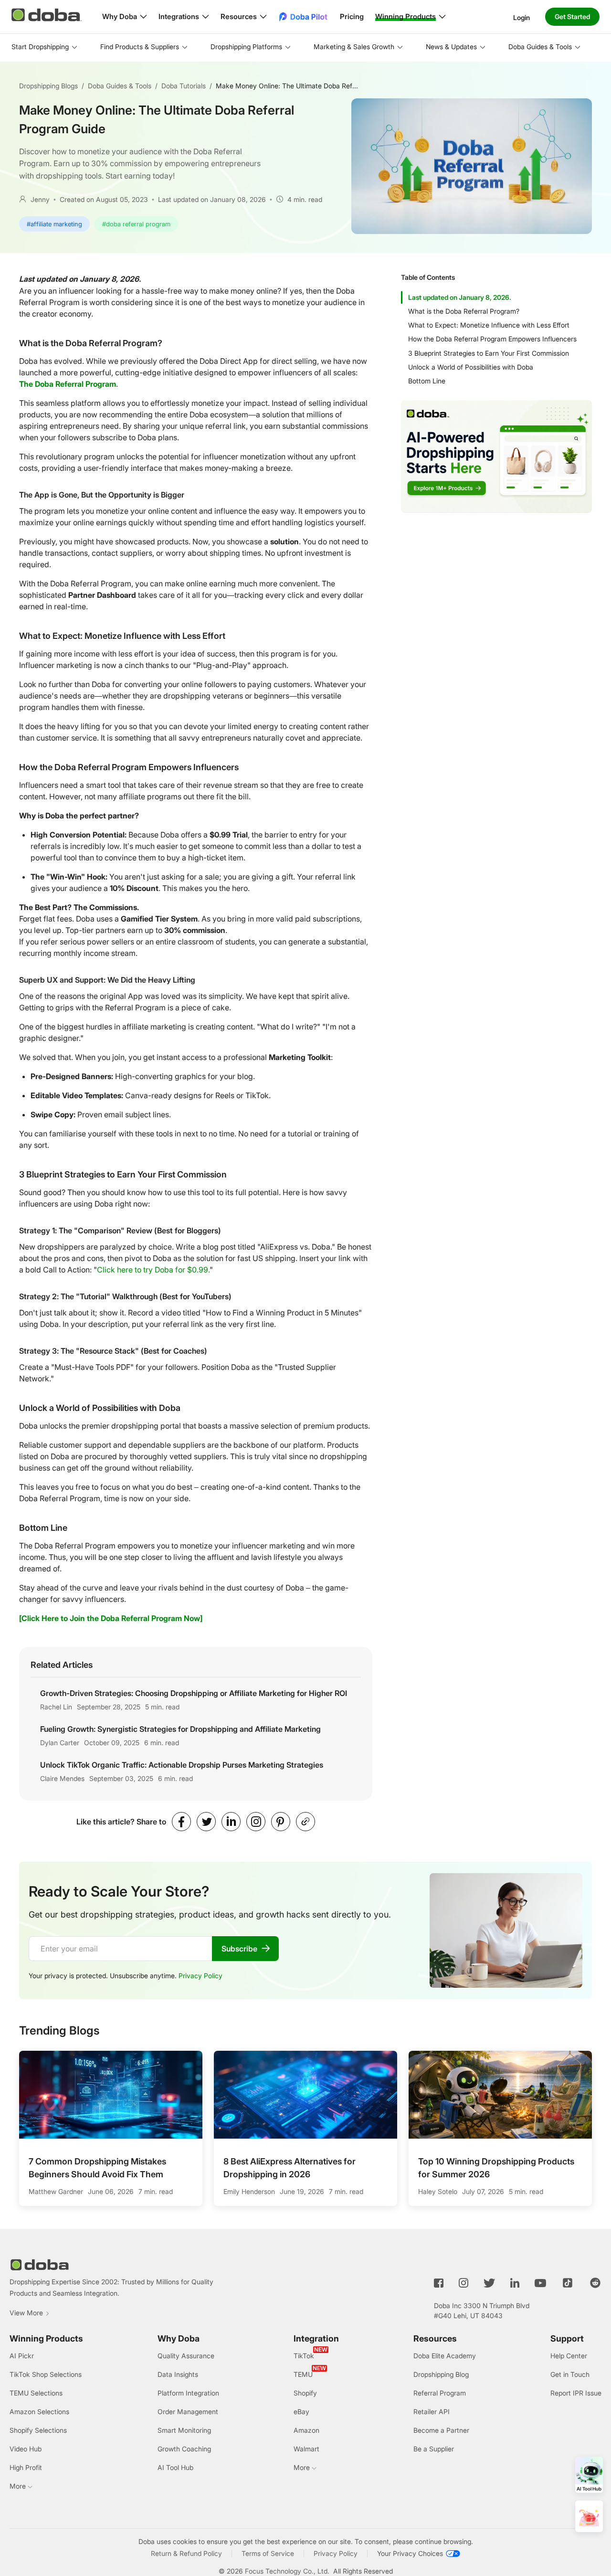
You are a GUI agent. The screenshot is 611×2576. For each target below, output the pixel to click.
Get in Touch (570, 2374)
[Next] (594, 2119)
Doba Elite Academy (445, 2356)
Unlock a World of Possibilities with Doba (471, 367)
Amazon (306, 2430)
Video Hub (26, 2449)
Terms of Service (268, 2553)
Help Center (569, 2356)
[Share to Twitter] (206, 1822)
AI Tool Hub (175, 2467)
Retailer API (432, 2412)
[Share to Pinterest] (281, 1822)
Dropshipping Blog (441, 2374)
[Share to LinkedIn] (231, 1822)
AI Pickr (22, 2356)
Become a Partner (441, 2430)
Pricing (352, 16)
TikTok (304, 2356)
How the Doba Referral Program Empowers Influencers (492, 339)
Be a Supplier (434, 2449)
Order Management (188, 2412)
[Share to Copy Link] (305, 1822)
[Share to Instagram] (256, 1822)
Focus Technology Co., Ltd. (287, 2571)
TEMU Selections (36, 2393)
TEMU (303, 2374)
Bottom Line (427, 381)
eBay (301, 2412)
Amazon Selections (39, 2412)
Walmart (306, 2449)
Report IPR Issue (576, 2393)
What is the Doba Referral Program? (464, 311)
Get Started (572, 16)
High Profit (26, 2467)
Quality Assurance (186, 2356)
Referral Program (440, 2393)
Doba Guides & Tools (120, 86)
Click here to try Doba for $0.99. (153, 1270)
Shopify (305, 2393)
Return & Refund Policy (186, 2553)
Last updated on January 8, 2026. (460, 297)
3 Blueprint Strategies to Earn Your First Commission (489, 353)
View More (26, 2313)
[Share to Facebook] (181, 1822)
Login (521, 17)
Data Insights (178, 2374)
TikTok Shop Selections (46, 2374)
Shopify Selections (38, 2430)
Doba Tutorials (184, 86)
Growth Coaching (184, 2449)
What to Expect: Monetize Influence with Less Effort (489, 325)
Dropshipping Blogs (48, 86)
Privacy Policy (200, 1976)
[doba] (47, 15)
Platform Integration (188, 2393)
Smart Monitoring (184, 2430)
